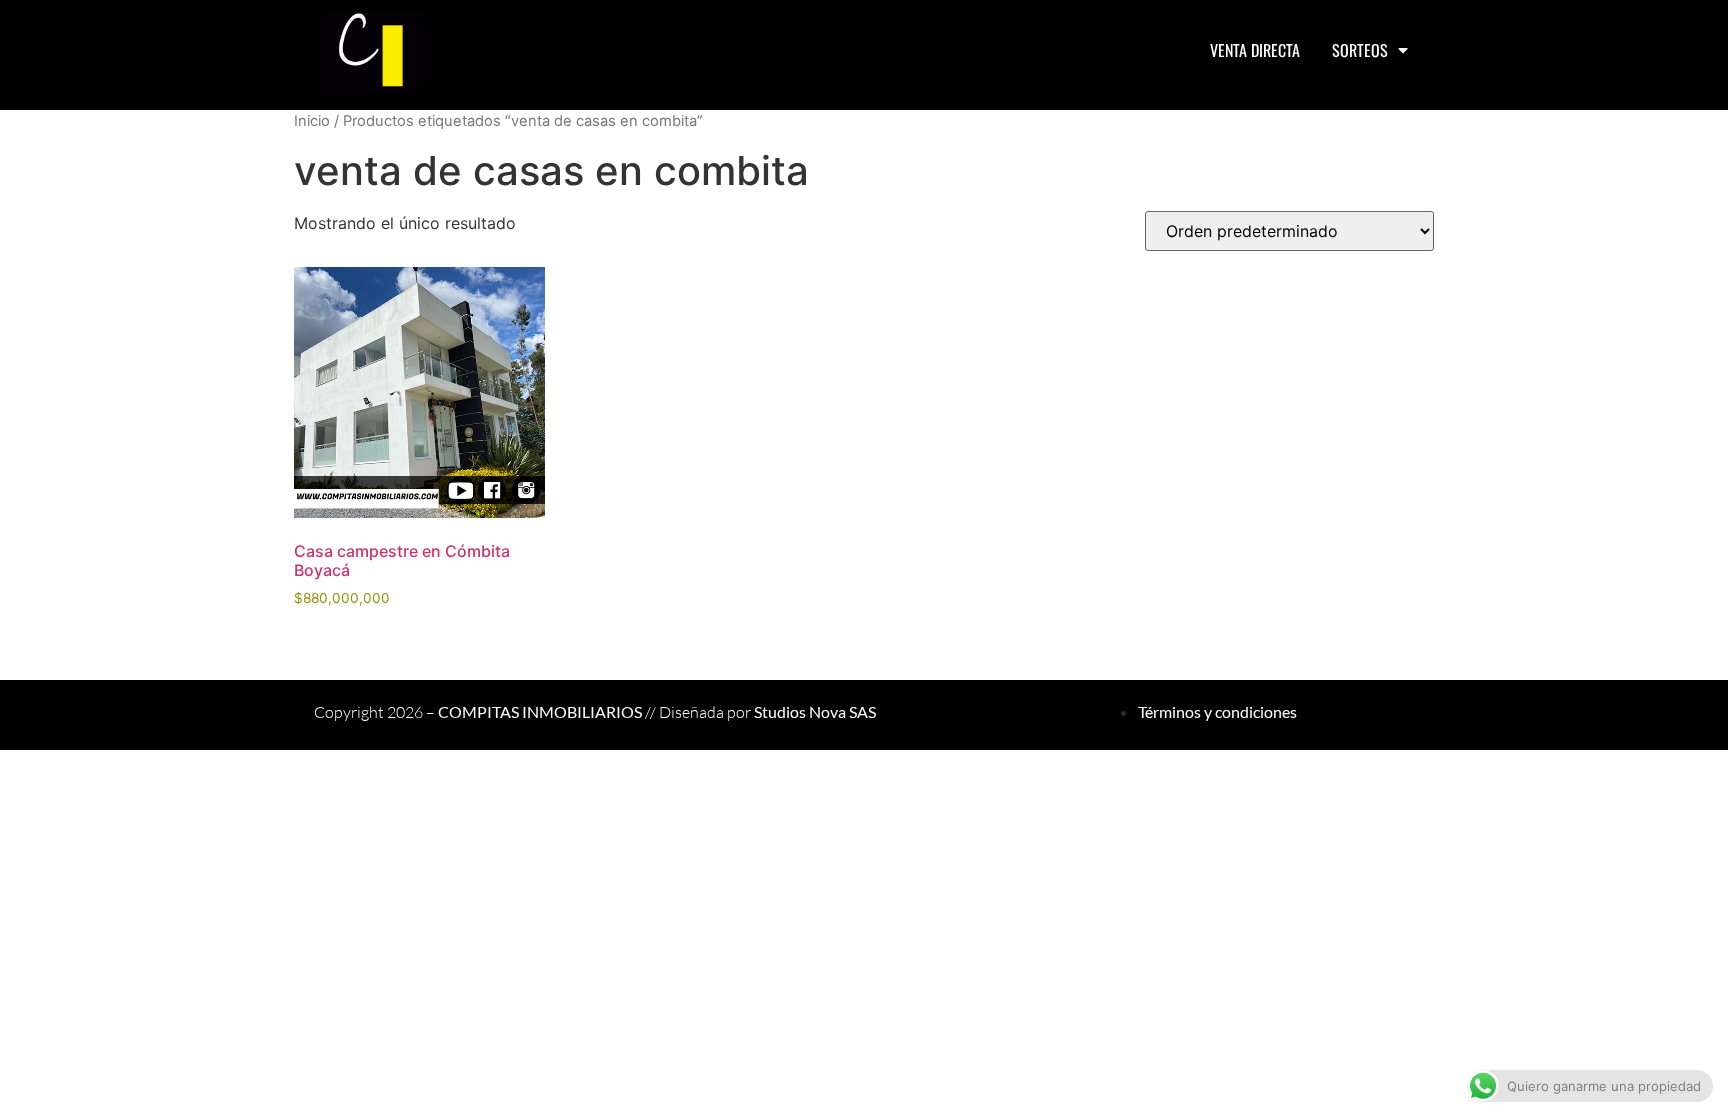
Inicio (312, 121)
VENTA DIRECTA (1255, 50)
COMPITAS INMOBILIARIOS (540, 711)
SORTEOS (1360, 50)
